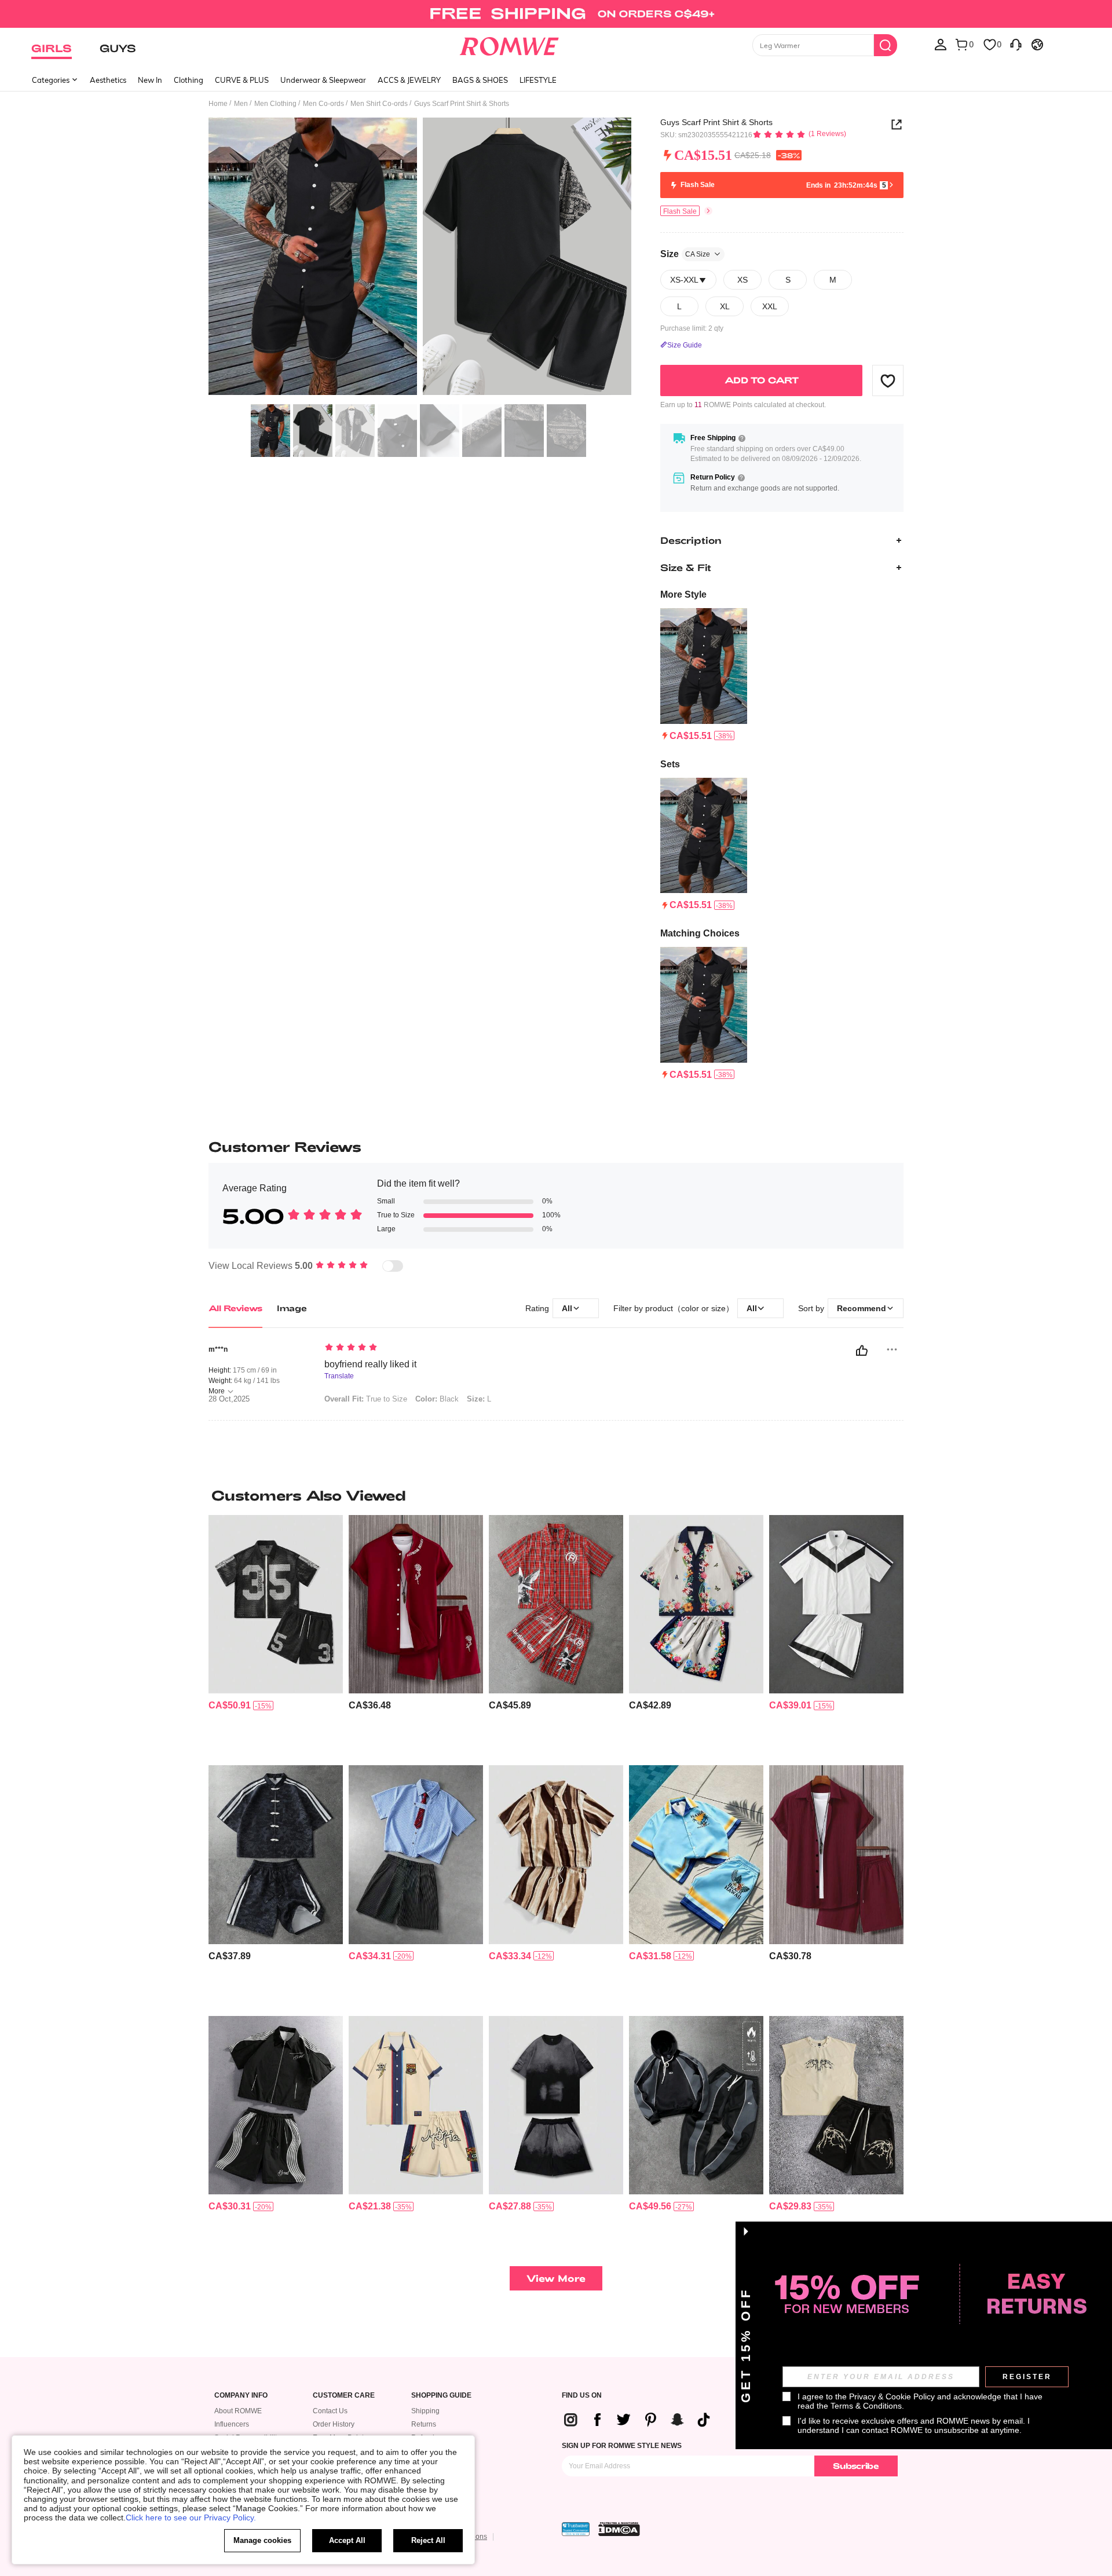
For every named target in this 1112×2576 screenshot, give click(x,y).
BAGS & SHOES (480, 80)
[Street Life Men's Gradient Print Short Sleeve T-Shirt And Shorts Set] (556, 2105)
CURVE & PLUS (242, 80)
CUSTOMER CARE (344, 2396)
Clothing (189, 80)
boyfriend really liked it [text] (370, 1364)
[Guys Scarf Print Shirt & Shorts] (704, 666)
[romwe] (509, 44)
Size (685, 254)
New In (150, 80)
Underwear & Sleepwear (323, 80)
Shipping (425, 2411)
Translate (339, 1376)
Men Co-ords (323, 104)
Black (437, 1399)
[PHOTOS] (420, 258)
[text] (423, 1348)
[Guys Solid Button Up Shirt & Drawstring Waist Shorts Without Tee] (836, 1855)
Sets (670, 764)
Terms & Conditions (866, 2406)
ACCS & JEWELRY (409, 80)
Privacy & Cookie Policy (892, 2396)
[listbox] (941, 44)
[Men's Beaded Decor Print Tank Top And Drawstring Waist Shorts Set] (836, 2105)
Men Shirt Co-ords (379, 104)
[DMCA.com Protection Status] (619, 2529)
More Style (683, 594)
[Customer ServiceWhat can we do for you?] (1016, 44)
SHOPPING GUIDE (441, 2396)
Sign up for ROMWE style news (622, 2446)
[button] (888, 380)
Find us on (582, 2396)
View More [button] (556, 2278)
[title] (556, 1495)
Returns (424, 2424)
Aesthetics (108, 80)
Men (241, 104)
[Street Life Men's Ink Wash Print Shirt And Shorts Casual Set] (556, 1855)
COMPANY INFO (241, 2396)
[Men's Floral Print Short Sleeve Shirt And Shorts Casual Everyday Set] (696, 1604)
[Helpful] (862, 1351)
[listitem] (704, 675)
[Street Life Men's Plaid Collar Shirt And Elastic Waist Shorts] (556, 1604)
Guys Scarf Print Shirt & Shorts (716, 122)
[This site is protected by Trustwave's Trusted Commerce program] (576, 2529)
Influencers (232, 2424)
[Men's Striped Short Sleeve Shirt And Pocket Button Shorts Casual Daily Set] (416, 1855)
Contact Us (330, 2411)
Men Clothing (275, 104)
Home (218, 104)
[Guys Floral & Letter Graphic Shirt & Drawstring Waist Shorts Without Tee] (416, 1604)
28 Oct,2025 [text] (229, 1399)
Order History (334, 2424)
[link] (556, 14)
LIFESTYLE (538, 80)
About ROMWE (238, 2411)
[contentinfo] (691, 736)
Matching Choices (700, 933)
